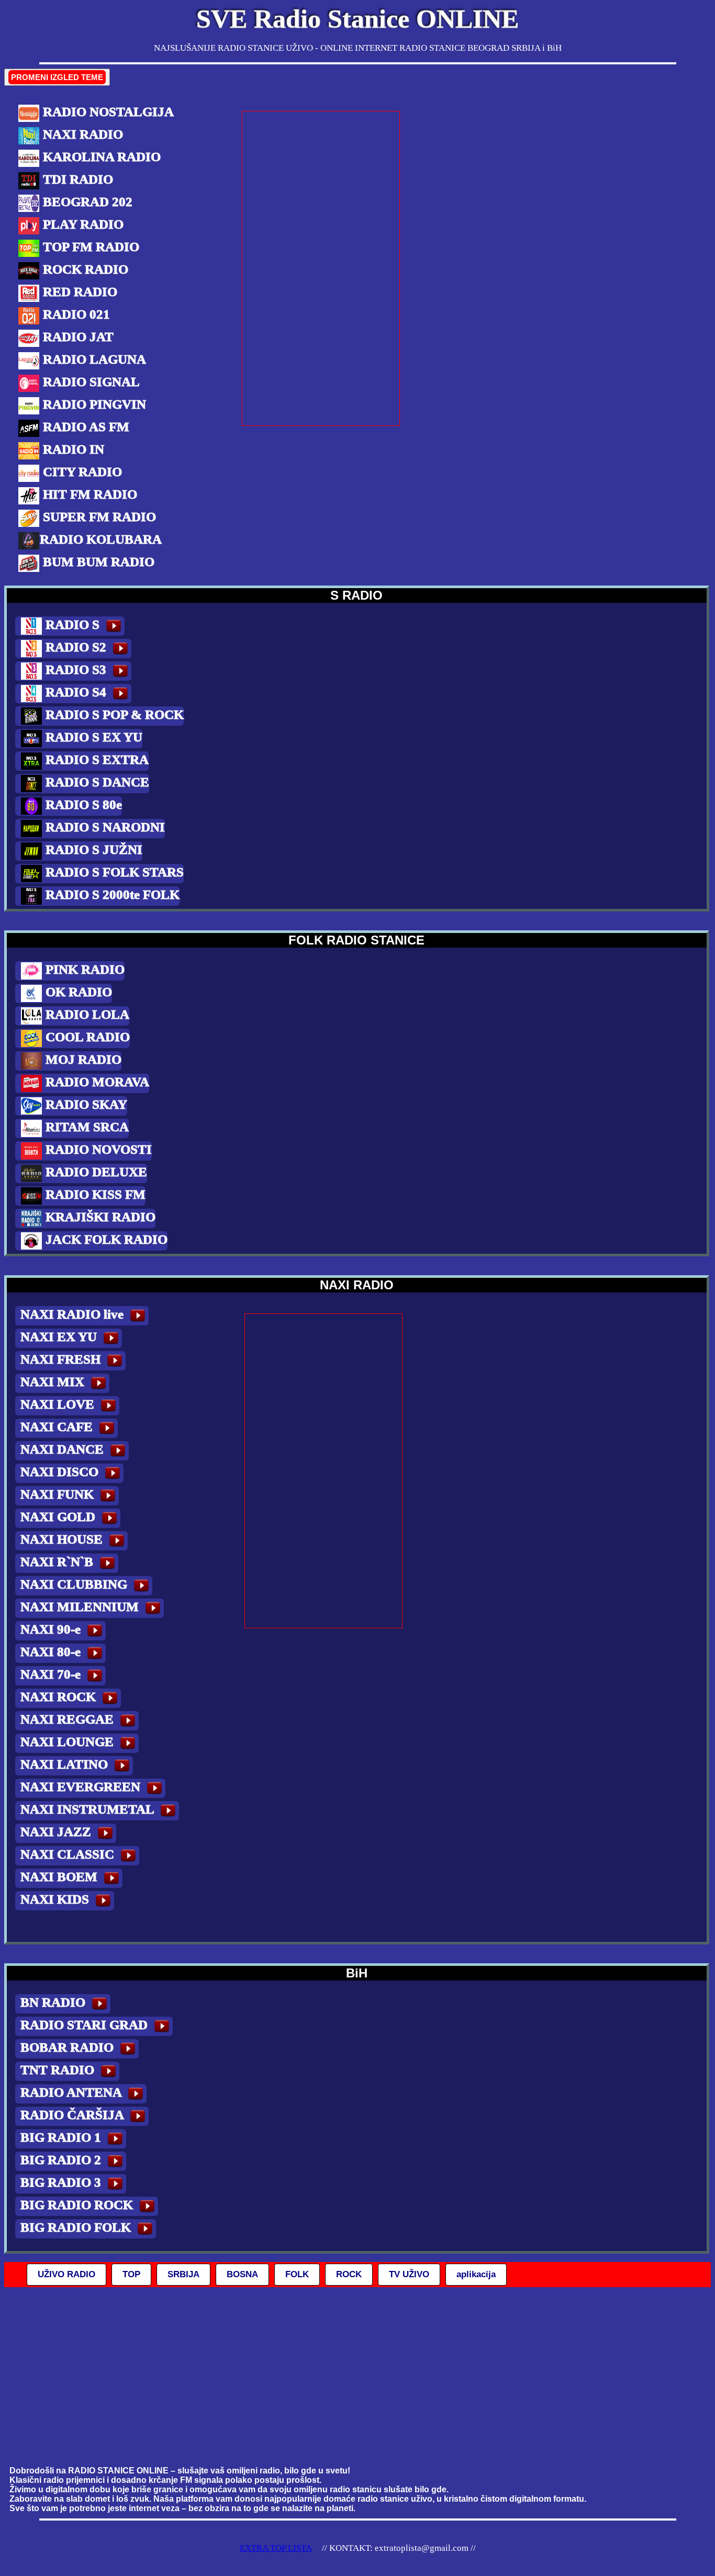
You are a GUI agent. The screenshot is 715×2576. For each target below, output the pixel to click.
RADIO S (72, 625)
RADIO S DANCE (96, 782)
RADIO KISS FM (94, 1194)
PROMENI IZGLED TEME (57, 77)
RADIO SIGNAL (90, 382)
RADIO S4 (76, 692)
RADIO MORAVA (96, 1082)
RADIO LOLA (86, 1014)
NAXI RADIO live (74, 1314)
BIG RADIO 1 (62, 2137)
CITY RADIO (81, 472)
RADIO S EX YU (92, 737)
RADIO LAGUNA (93, 359)
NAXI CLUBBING (75, 1584)
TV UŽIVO (409, 2274)
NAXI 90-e (52, 1629)
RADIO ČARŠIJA (74, 2115)
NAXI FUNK (59, 1494)
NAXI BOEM (60, 1877)
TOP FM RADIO (90, 247)
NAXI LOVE (59, 1404)
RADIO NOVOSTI (97, 1149)
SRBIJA (183, 2274)
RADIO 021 (75, 314)
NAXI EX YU (60, 1337)
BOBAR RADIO (69, 2047)
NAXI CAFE (58, 1427)
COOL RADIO (86, 1037)
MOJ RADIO (82, 1059)
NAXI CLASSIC (69, 1854)
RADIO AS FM (85, 427)
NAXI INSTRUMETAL (89, 1809)
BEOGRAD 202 (86, 202)
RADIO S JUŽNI (92, 850)
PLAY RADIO (82, 224)
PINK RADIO (83, 969)
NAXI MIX (54, 1382)
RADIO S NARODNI (104, 827)
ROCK (349, 2274)
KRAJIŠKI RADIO (99, 1217)
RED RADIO (79, 292)
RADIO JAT (77, 337)
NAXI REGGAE (69, 1719)
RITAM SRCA (86, 1127)
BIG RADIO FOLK (77, 2227)
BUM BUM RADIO (97, 562)
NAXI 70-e (52, 1674)
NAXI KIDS (56, 1899)
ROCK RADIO (84, 269)
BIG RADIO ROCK (78, 2205)
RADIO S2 (76, 647)
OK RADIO (77, 992)
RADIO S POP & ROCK (113, 715)
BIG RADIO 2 (62, 2160)
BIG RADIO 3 (62, 2182)
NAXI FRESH (62, 1359)
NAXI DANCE (64, 1449)
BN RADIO (54, 2002)
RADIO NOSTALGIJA (107, 112)
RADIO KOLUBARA (101, 539)
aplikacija (476, 2274)
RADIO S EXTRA (96, 760)
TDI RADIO (76, 179)
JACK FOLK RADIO (105, 1239)
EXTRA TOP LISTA (276, 2548)
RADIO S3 (76, 670)
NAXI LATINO (66, 1764)
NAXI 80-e (52, 1652)
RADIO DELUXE (95, 1172)
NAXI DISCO (61, 1472)
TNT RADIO (59, 2070)
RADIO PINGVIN (93, 404)
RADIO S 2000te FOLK (111, 895)
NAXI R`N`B (58, 1562)
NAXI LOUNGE (69, 1742)
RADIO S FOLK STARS (113, 872)
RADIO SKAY (85, 1104)
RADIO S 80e (82, 805)
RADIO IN (72, 449)
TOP (131, 2274)
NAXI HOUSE (63, 1539)
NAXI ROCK (60, 1697)
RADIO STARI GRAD (86, 2025)
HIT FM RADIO (88, 494)
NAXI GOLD (59, 1517)
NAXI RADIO (81, 134)
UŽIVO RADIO (66, 2274)
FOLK (297, 2274)
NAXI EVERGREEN (82, 1787)
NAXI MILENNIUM (81, 1607)
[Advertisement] (321, 268)
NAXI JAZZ (57, 1832)
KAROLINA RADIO (100, 157)
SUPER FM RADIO (98, 517)
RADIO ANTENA (72, 2092)
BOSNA (242, 2274)
